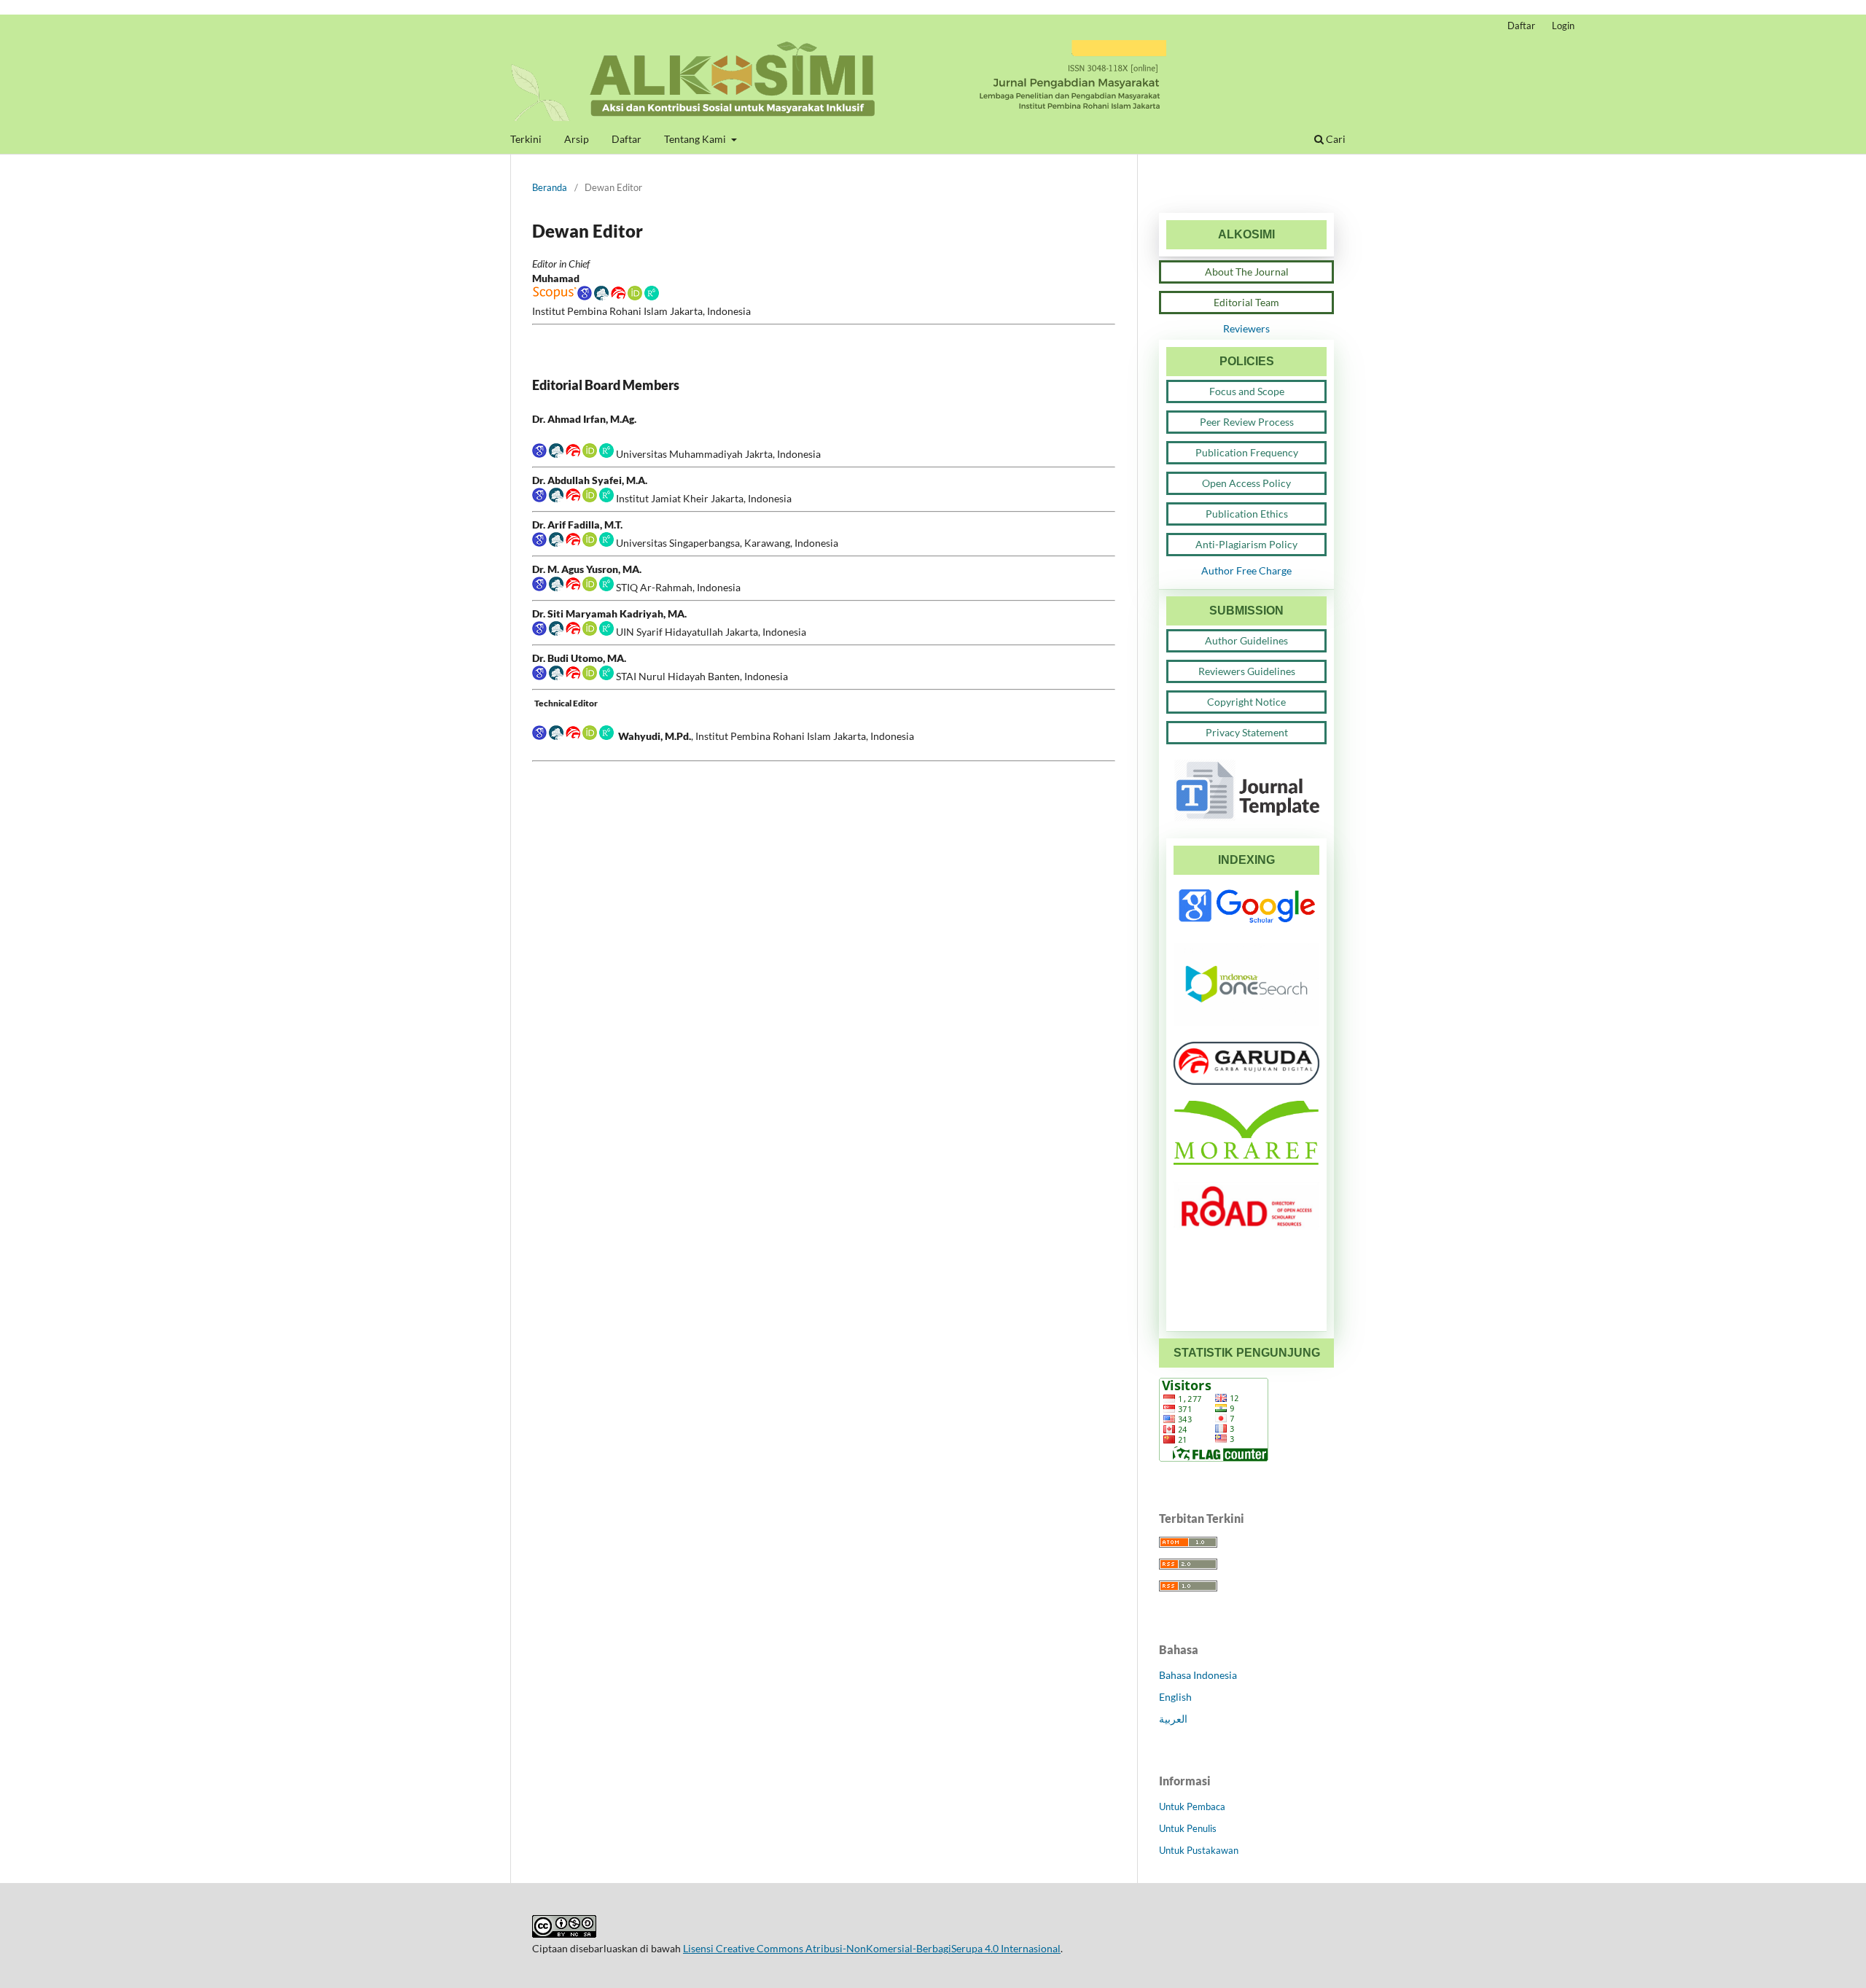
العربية (1173, 1719)
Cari (1335, 139)
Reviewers (1246, 328)
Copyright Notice (1246, 702)
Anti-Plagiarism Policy (1246, 544)
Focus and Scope (1247, 391)
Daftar (626, 139)
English (1175, 1697)
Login (1563, 26)
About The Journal (1247, 272)
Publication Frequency (1247, 452)
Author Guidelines (1246, 640)
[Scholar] (562, 296)
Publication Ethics (1247, 514)
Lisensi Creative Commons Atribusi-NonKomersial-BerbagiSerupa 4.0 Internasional (872, 1948)
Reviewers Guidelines (1247, 671)
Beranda (550, 187)
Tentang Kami (696, 139)
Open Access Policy (1246, 483)
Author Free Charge (1246, 570)
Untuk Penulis (1188, 1828)
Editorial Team (1246, 302)
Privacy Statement (1247, 732)
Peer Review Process (1247, 422)
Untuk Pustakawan (1199, 1850)
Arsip (577, 139)
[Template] (1246, 818)
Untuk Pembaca (1192, 1806)
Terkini (526, 139)
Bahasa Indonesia (1198, 1675)
